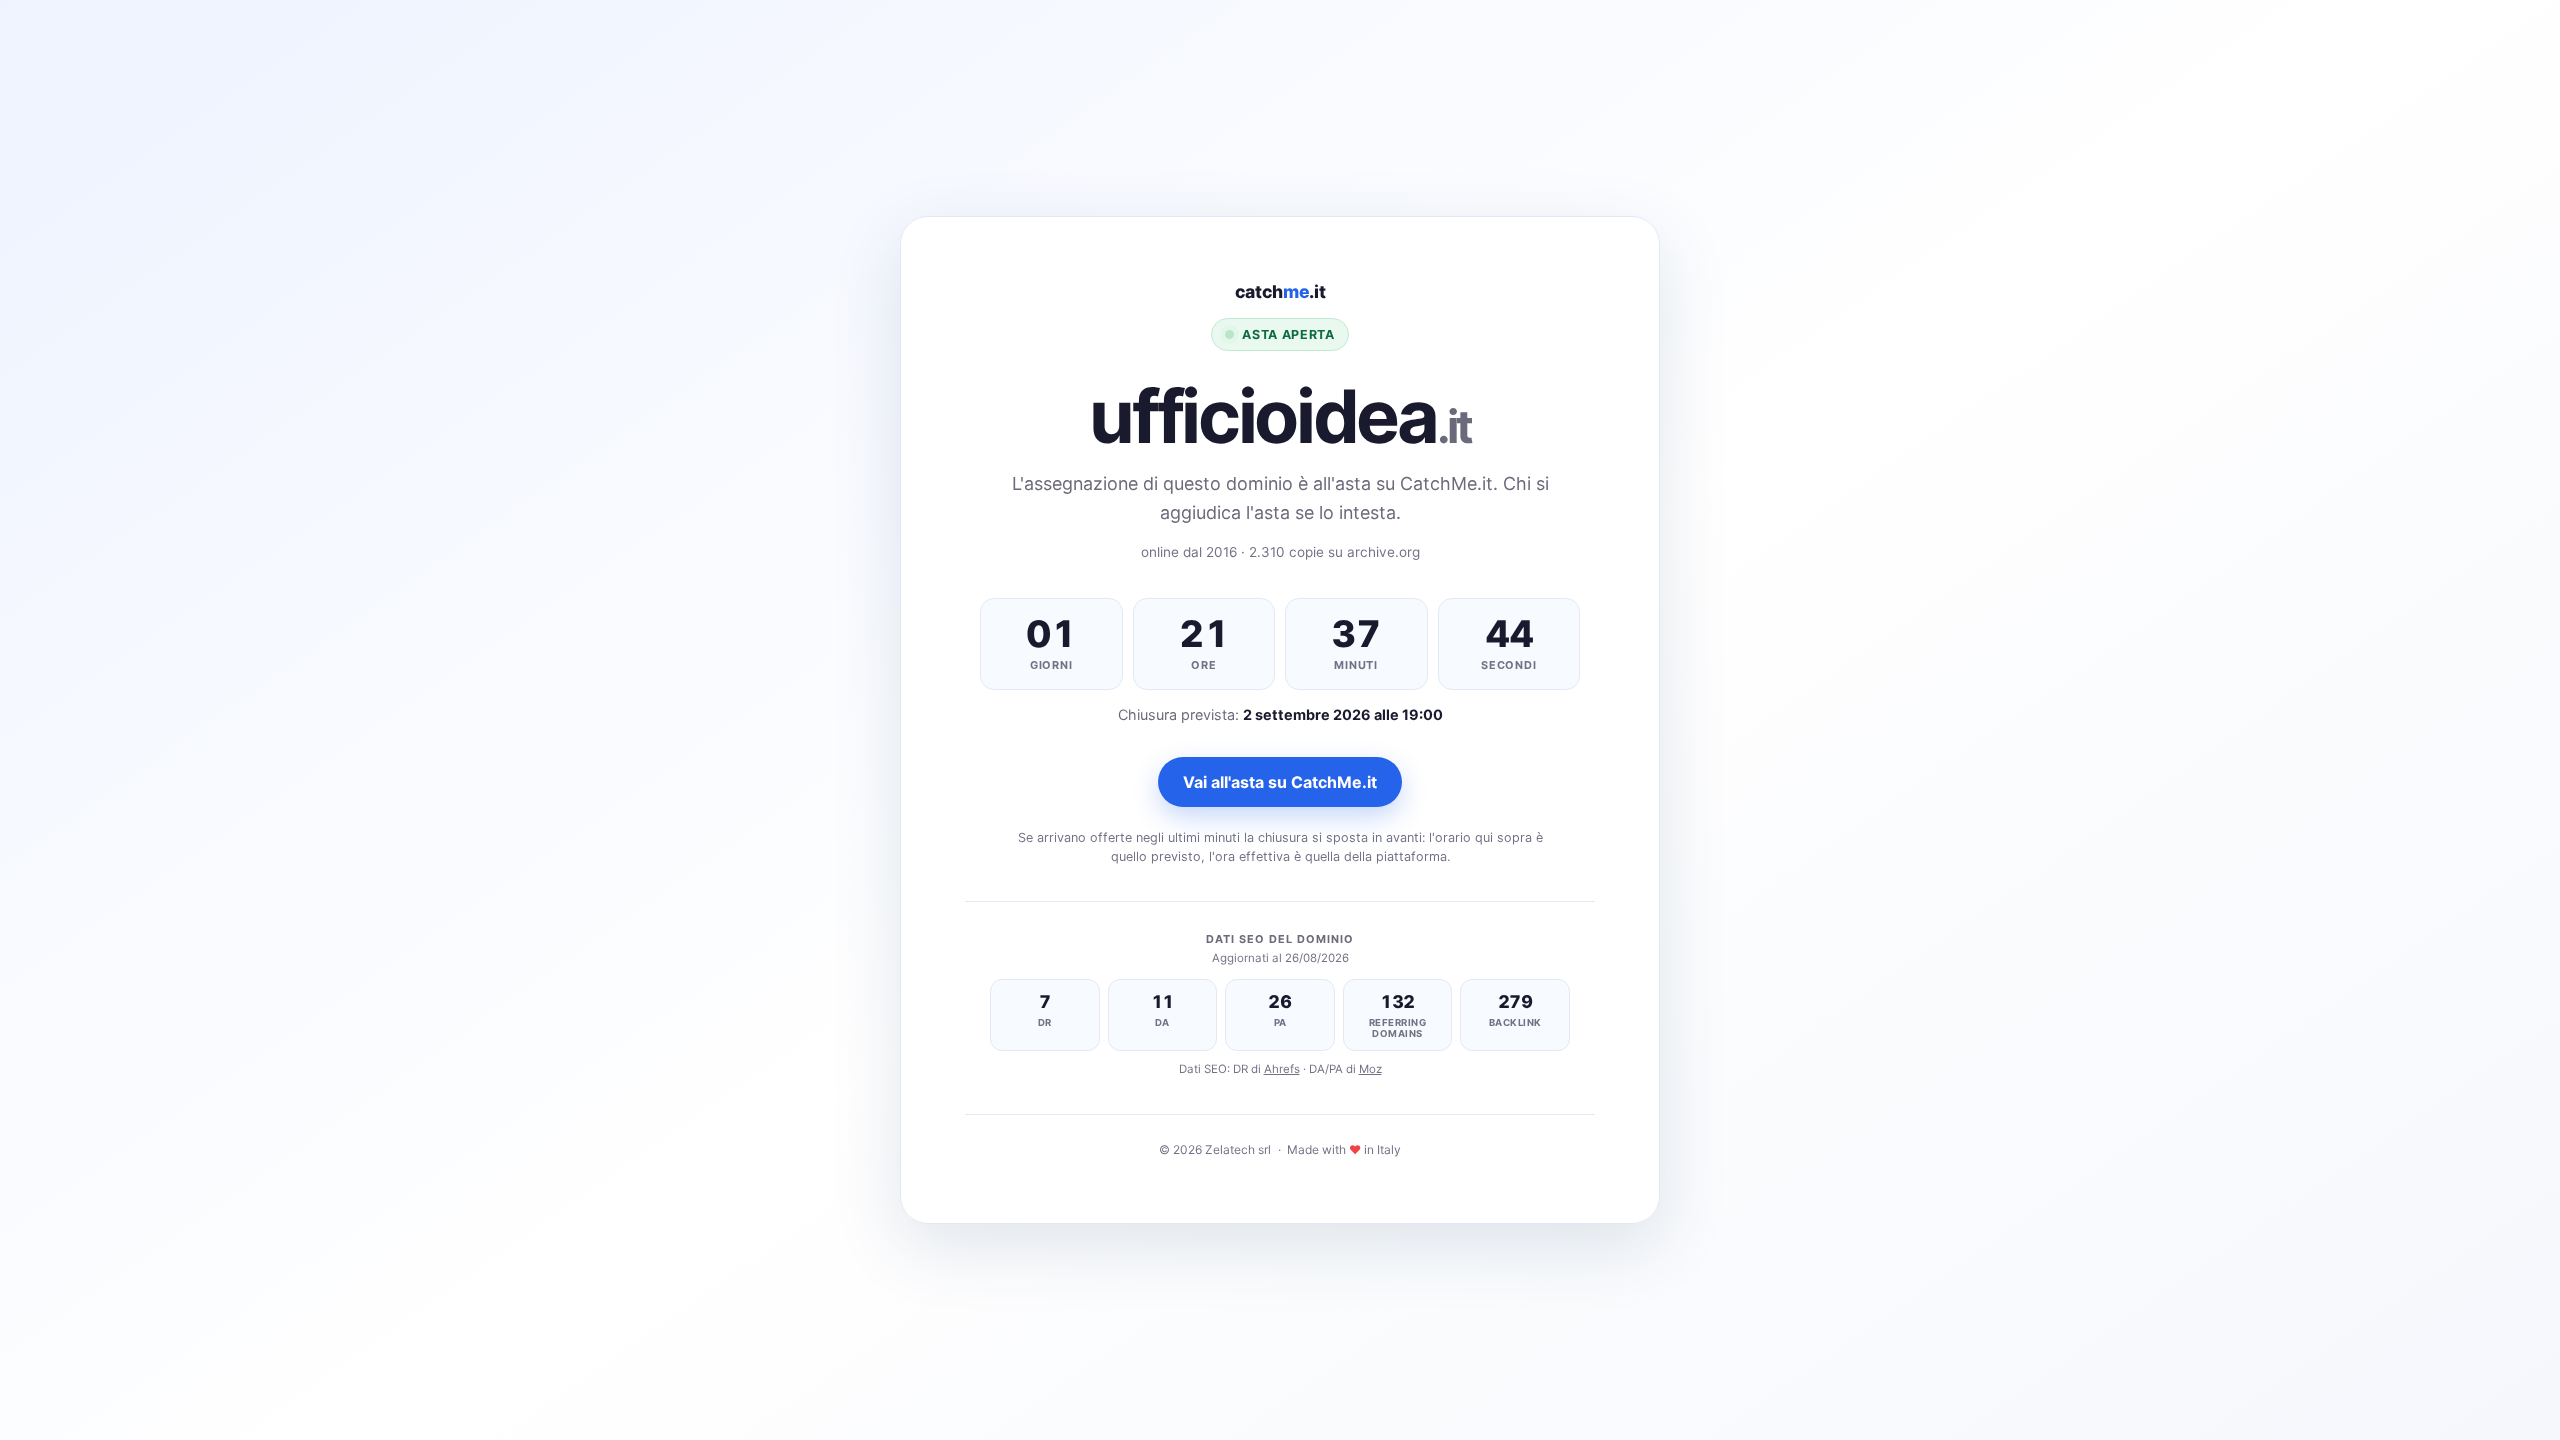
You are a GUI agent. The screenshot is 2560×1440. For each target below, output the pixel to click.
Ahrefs (1282, 1069)
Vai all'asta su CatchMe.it (1280, 782)
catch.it (1280, 291)
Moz (1370, 1069)
